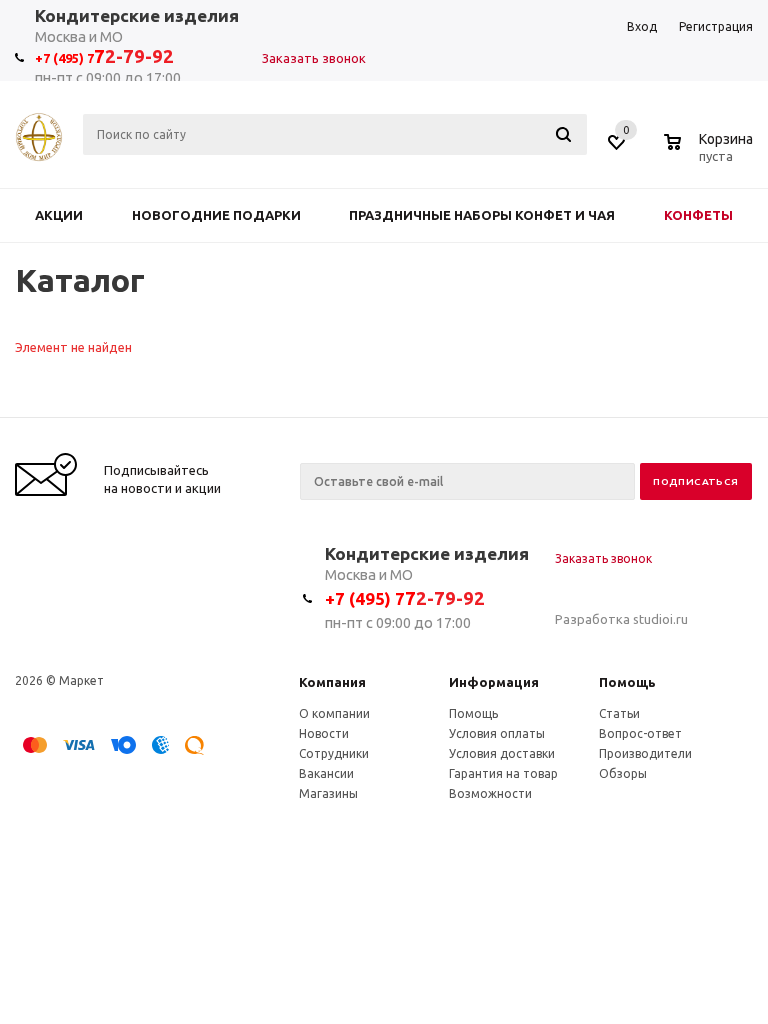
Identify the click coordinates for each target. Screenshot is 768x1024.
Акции (59, 215)
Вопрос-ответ (640, 733)
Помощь (627, 682)
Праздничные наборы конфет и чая (482, 215)
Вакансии (326, 773)
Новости (324, 733)
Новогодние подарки (216, 215)
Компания (332, 682)
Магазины (328, 793)
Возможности (490, 793)
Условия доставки (502, 753)
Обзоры (623, 773)
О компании (334, 713)
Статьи (619, 713)
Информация (494, 682)
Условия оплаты (497, 733)
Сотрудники (334, 753)
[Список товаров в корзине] (711, 153)
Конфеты (698, 215)
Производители (645, 753)
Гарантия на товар (503, 773)
